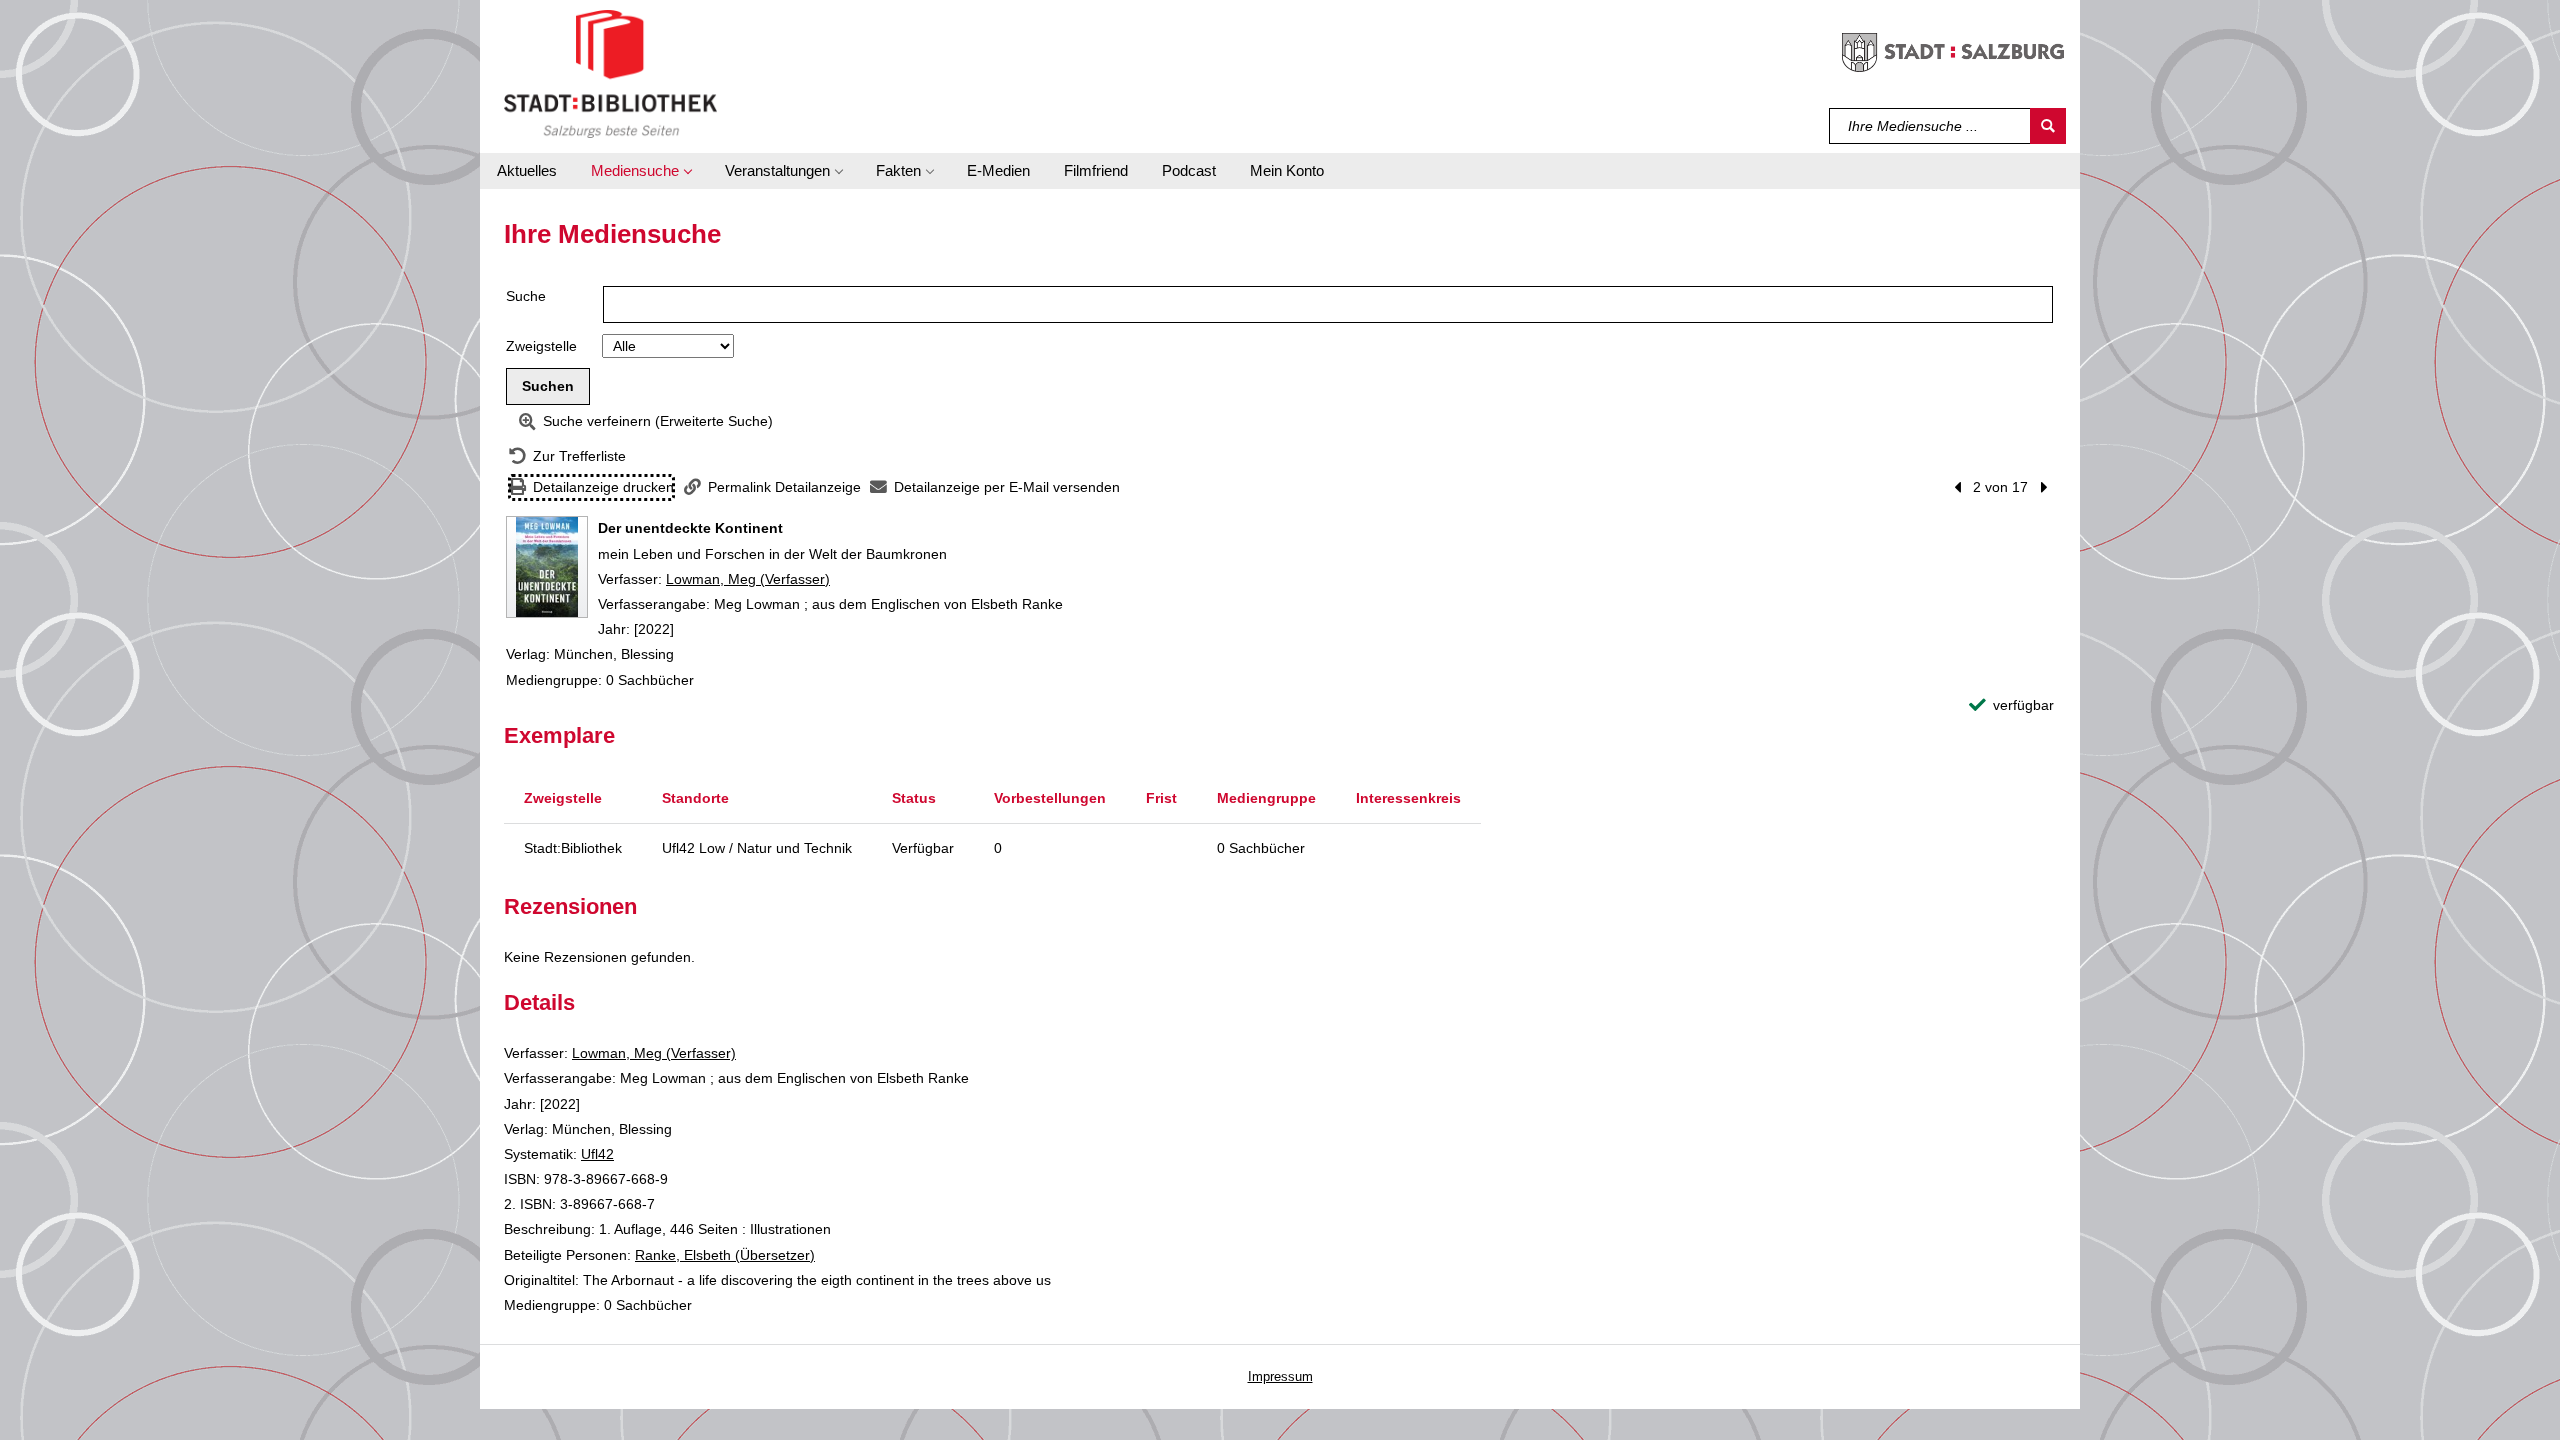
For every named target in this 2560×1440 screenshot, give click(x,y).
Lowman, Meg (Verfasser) (748, 579)
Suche (526, 296)
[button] (641, 171)
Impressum (1280, 1376)
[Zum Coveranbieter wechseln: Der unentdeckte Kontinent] (547, 567)
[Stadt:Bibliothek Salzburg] (610, 73)
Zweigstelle (541, 346)
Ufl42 (597, 1154)
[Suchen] (2048, 126)
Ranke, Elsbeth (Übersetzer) (725, 1255)
